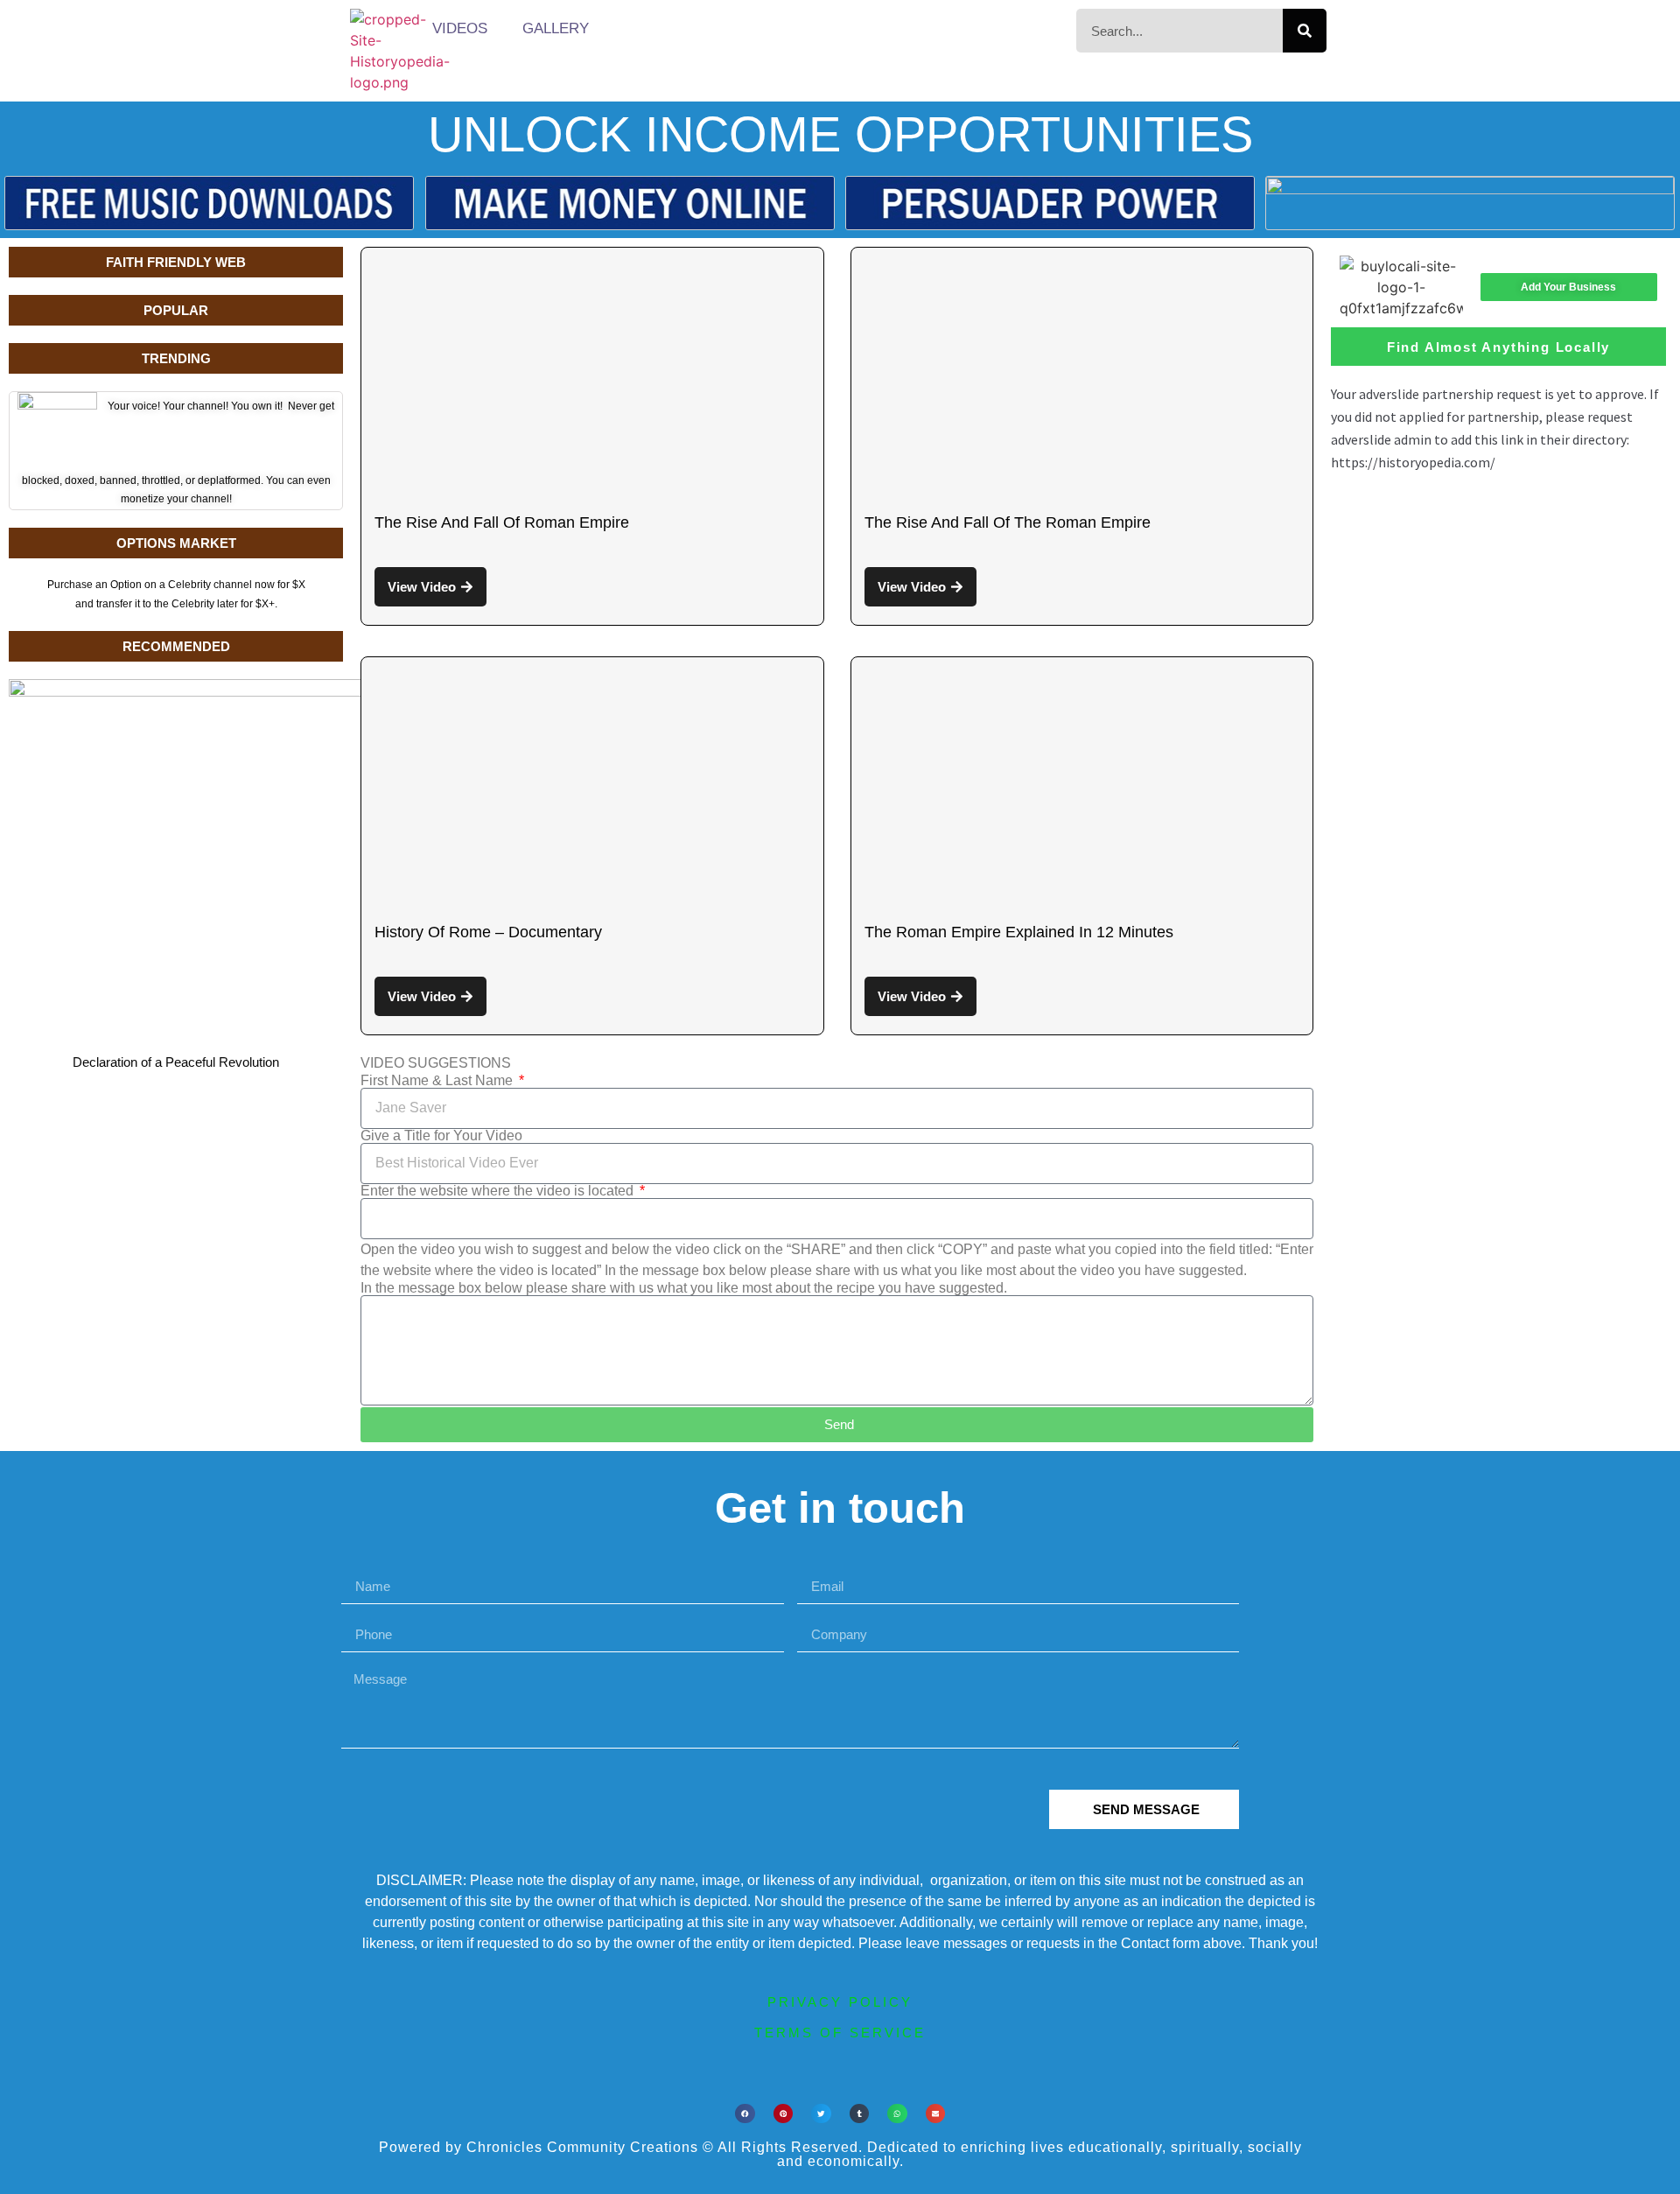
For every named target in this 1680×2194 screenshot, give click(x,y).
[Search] (1305, 31)
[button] (745, 2114)
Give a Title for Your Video (441, 1136)
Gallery (556, 28)
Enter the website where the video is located (499, 1191)
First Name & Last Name (438, 1081)
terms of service (840, 2033)
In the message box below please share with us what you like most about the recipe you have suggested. (684, 1288)
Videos (460, 28)
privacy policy (840, 2002)
